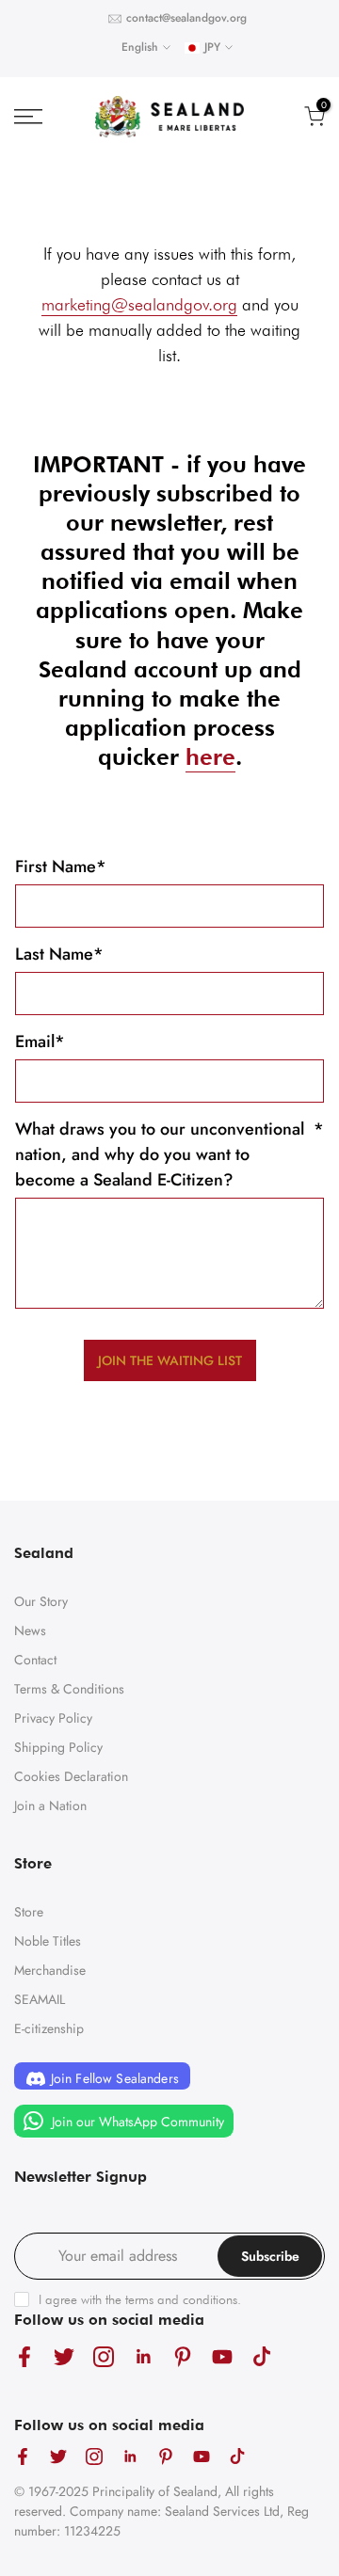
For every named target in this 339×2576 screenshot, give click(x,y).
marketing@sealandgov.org (139, 304)
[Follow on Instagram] (104, 2356)
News (30, 1630)
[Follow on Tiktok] (262, 2356)
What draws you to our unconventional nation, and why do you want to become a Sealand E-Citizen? (169, 1154)
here (210, 757)
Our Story (41, 1601)
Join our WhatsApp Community (136, 2122)
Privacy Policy (53, 1718)
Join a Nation (50, 1805)
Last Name (59, 954)
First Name (61, 867)
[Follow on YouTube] (222, 2356)
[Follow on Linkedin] (143, 2356)
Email (40, 1042)
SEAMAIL (40, 1999)
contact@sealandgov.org (186, 18)
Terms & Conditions (69, 1689)
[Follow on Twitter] (64, 2356)
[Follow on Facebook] (24, 2356)
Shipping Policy (58, 1747)
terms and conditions (181, 2299)
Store (29, 1912)
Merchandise (50, 1970)
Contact (35, 1660)
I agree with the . (140, 2299)
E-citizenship (49, 2028)
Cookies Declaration (71, 1776)
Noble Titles (48, 1941)
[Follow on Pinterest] (183, 2356)
